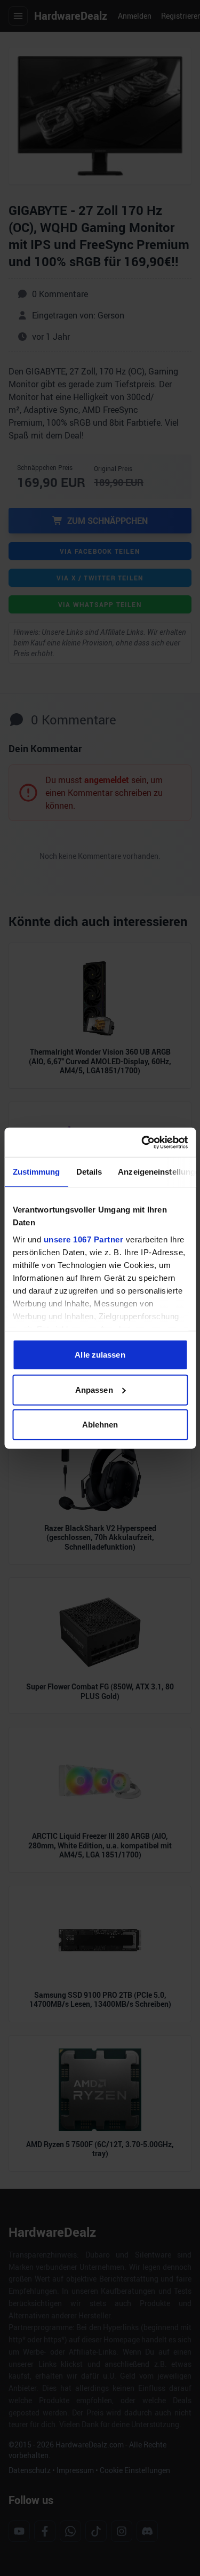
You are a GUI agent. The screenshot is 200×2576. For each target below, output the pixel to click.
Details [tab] (89, 1172)
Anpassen (94, 1389)
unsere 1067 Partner (83, 1239)
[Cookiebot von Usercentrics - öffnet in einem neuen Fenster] (142, 1142)
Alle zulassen (100, 1355)
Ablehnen (100, 1425)
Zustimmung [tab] (36, 1172)
